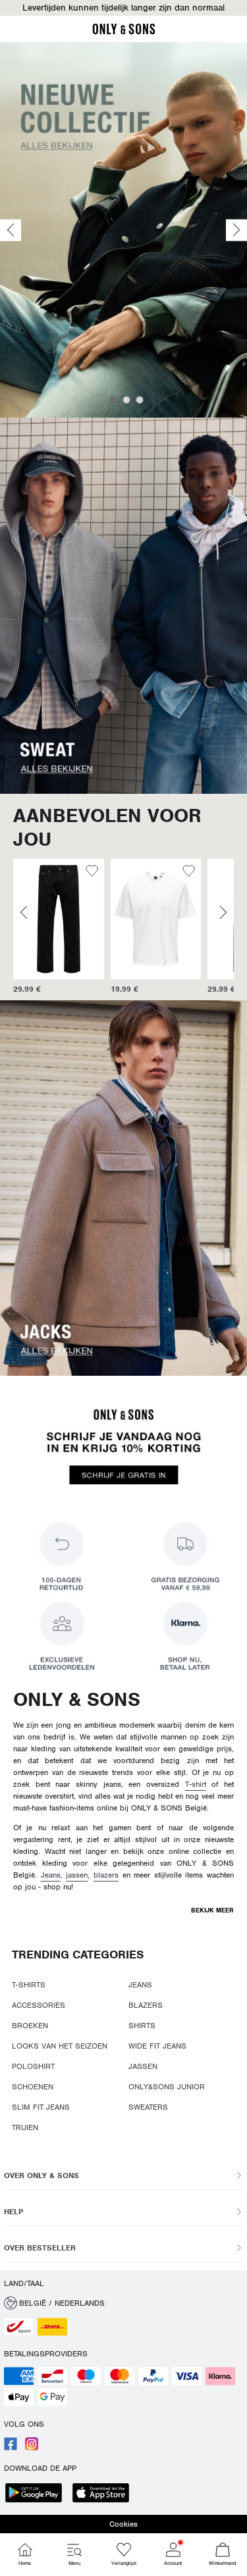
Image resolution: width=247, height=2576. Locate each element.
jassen (77, 1875)
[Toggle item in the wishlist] (92, 873)
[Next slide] (236, 230)
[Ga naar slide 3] (140, 400)
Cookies (123, 2524)
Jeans (51, 1875)
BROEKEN (30, 2026)
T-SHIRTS (29, 1985)
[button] (123, 8)
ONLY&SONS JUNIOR (167, 2087)
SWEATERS (148, 2107)
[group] (59, 927)
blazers (106, 1875)
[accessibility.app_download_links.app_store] (105, 2494)
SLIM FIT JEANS (41, 2107)
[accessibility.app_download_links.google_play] (38, 2494)
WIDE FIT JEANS (157, 2046)
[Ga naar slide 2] (126, 400)
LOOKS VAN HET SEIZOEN (60, 2046)
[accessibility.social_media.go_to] (11, 2448)
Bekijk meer (212, 1910)
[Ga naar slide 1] (113, 400)
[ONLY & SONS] (124, 32)
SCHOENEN (33, 2087)
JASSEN (143, 2066)
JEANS (140, 1985)
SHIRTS (142, 2026)
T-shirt (196, 1784)
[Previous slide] (11, 230)
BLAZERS (146, 2005)
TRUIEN (25, 2127)
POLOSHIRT (33, 2066)
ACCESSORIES (39, 2005)
